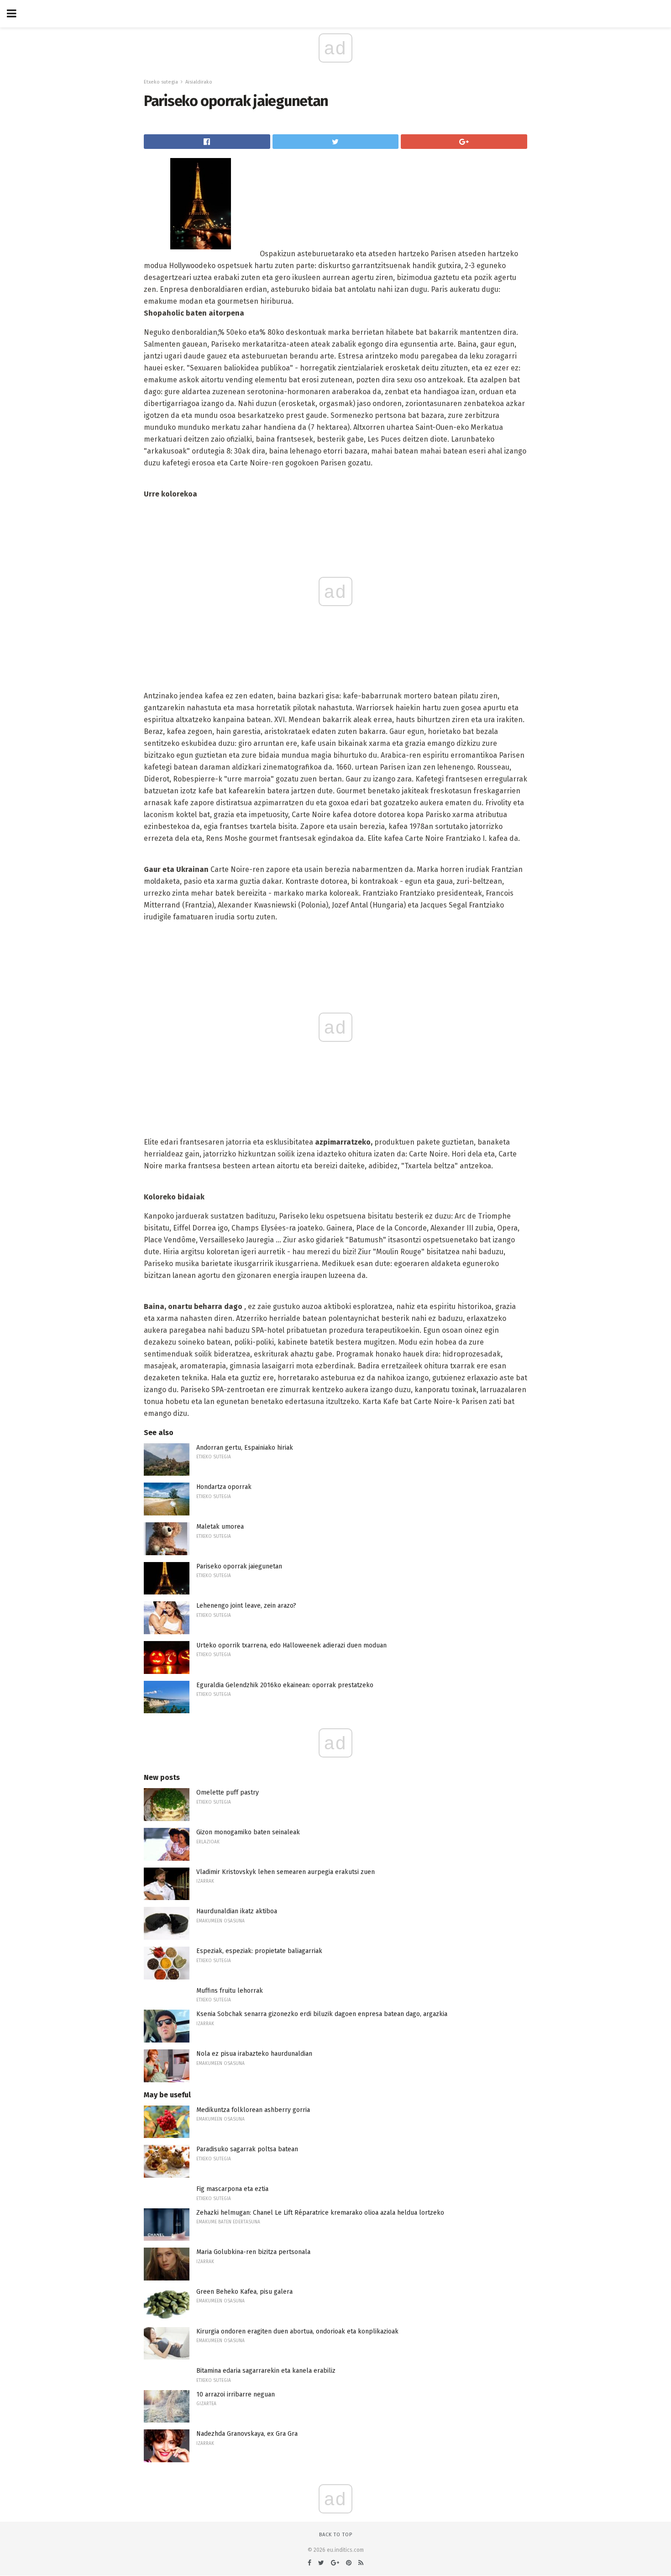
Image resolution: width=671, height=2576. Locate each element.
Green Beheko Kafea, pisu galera (244, 2292)
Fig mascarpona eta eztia (232, 2189)
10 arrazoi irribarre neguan (236, 2394)
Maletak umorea (220, 1527)
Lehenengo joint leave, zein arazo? (246, 1606)
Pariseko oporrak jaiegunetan (239, 1566)
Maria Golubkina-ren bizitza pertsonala (253, 2252)
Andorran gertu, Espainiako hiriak (245, 1448)
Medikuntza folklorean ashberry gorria (253, 2110)
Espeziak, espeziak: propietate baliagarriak (259, 1951)
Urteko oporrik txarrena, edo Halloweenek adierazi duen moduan (291, 1645)
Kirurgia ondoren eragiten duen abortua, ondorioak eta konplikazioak (297, 2331)
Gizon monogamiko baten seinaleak (248, 1832)
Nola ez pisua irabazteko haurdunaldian (254, 2054)
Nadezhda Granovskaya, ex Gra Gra (247, 2434)
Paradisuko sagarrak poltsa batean (247, 2149)
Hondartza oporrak (224, 1487)
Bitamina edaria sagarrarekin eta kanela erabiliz (266, 2371)
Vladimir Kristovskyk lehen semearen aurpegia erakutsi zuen (286, 1872)
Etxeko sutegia (161, 82)
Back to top (336, 2535)
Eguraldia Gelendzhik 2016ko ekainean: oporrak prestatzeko (285, 1685)
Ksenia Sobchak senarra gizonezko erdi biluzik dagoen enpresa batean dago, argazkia (322, 2014)
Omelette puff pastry (228, 1792)
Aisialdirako (199, 82)
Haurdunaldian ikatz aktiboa (237, 1911)
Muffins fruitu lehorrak (230, 1991)
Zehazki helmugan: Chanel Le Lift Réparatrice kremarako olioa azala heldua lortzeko (320, 2213)
